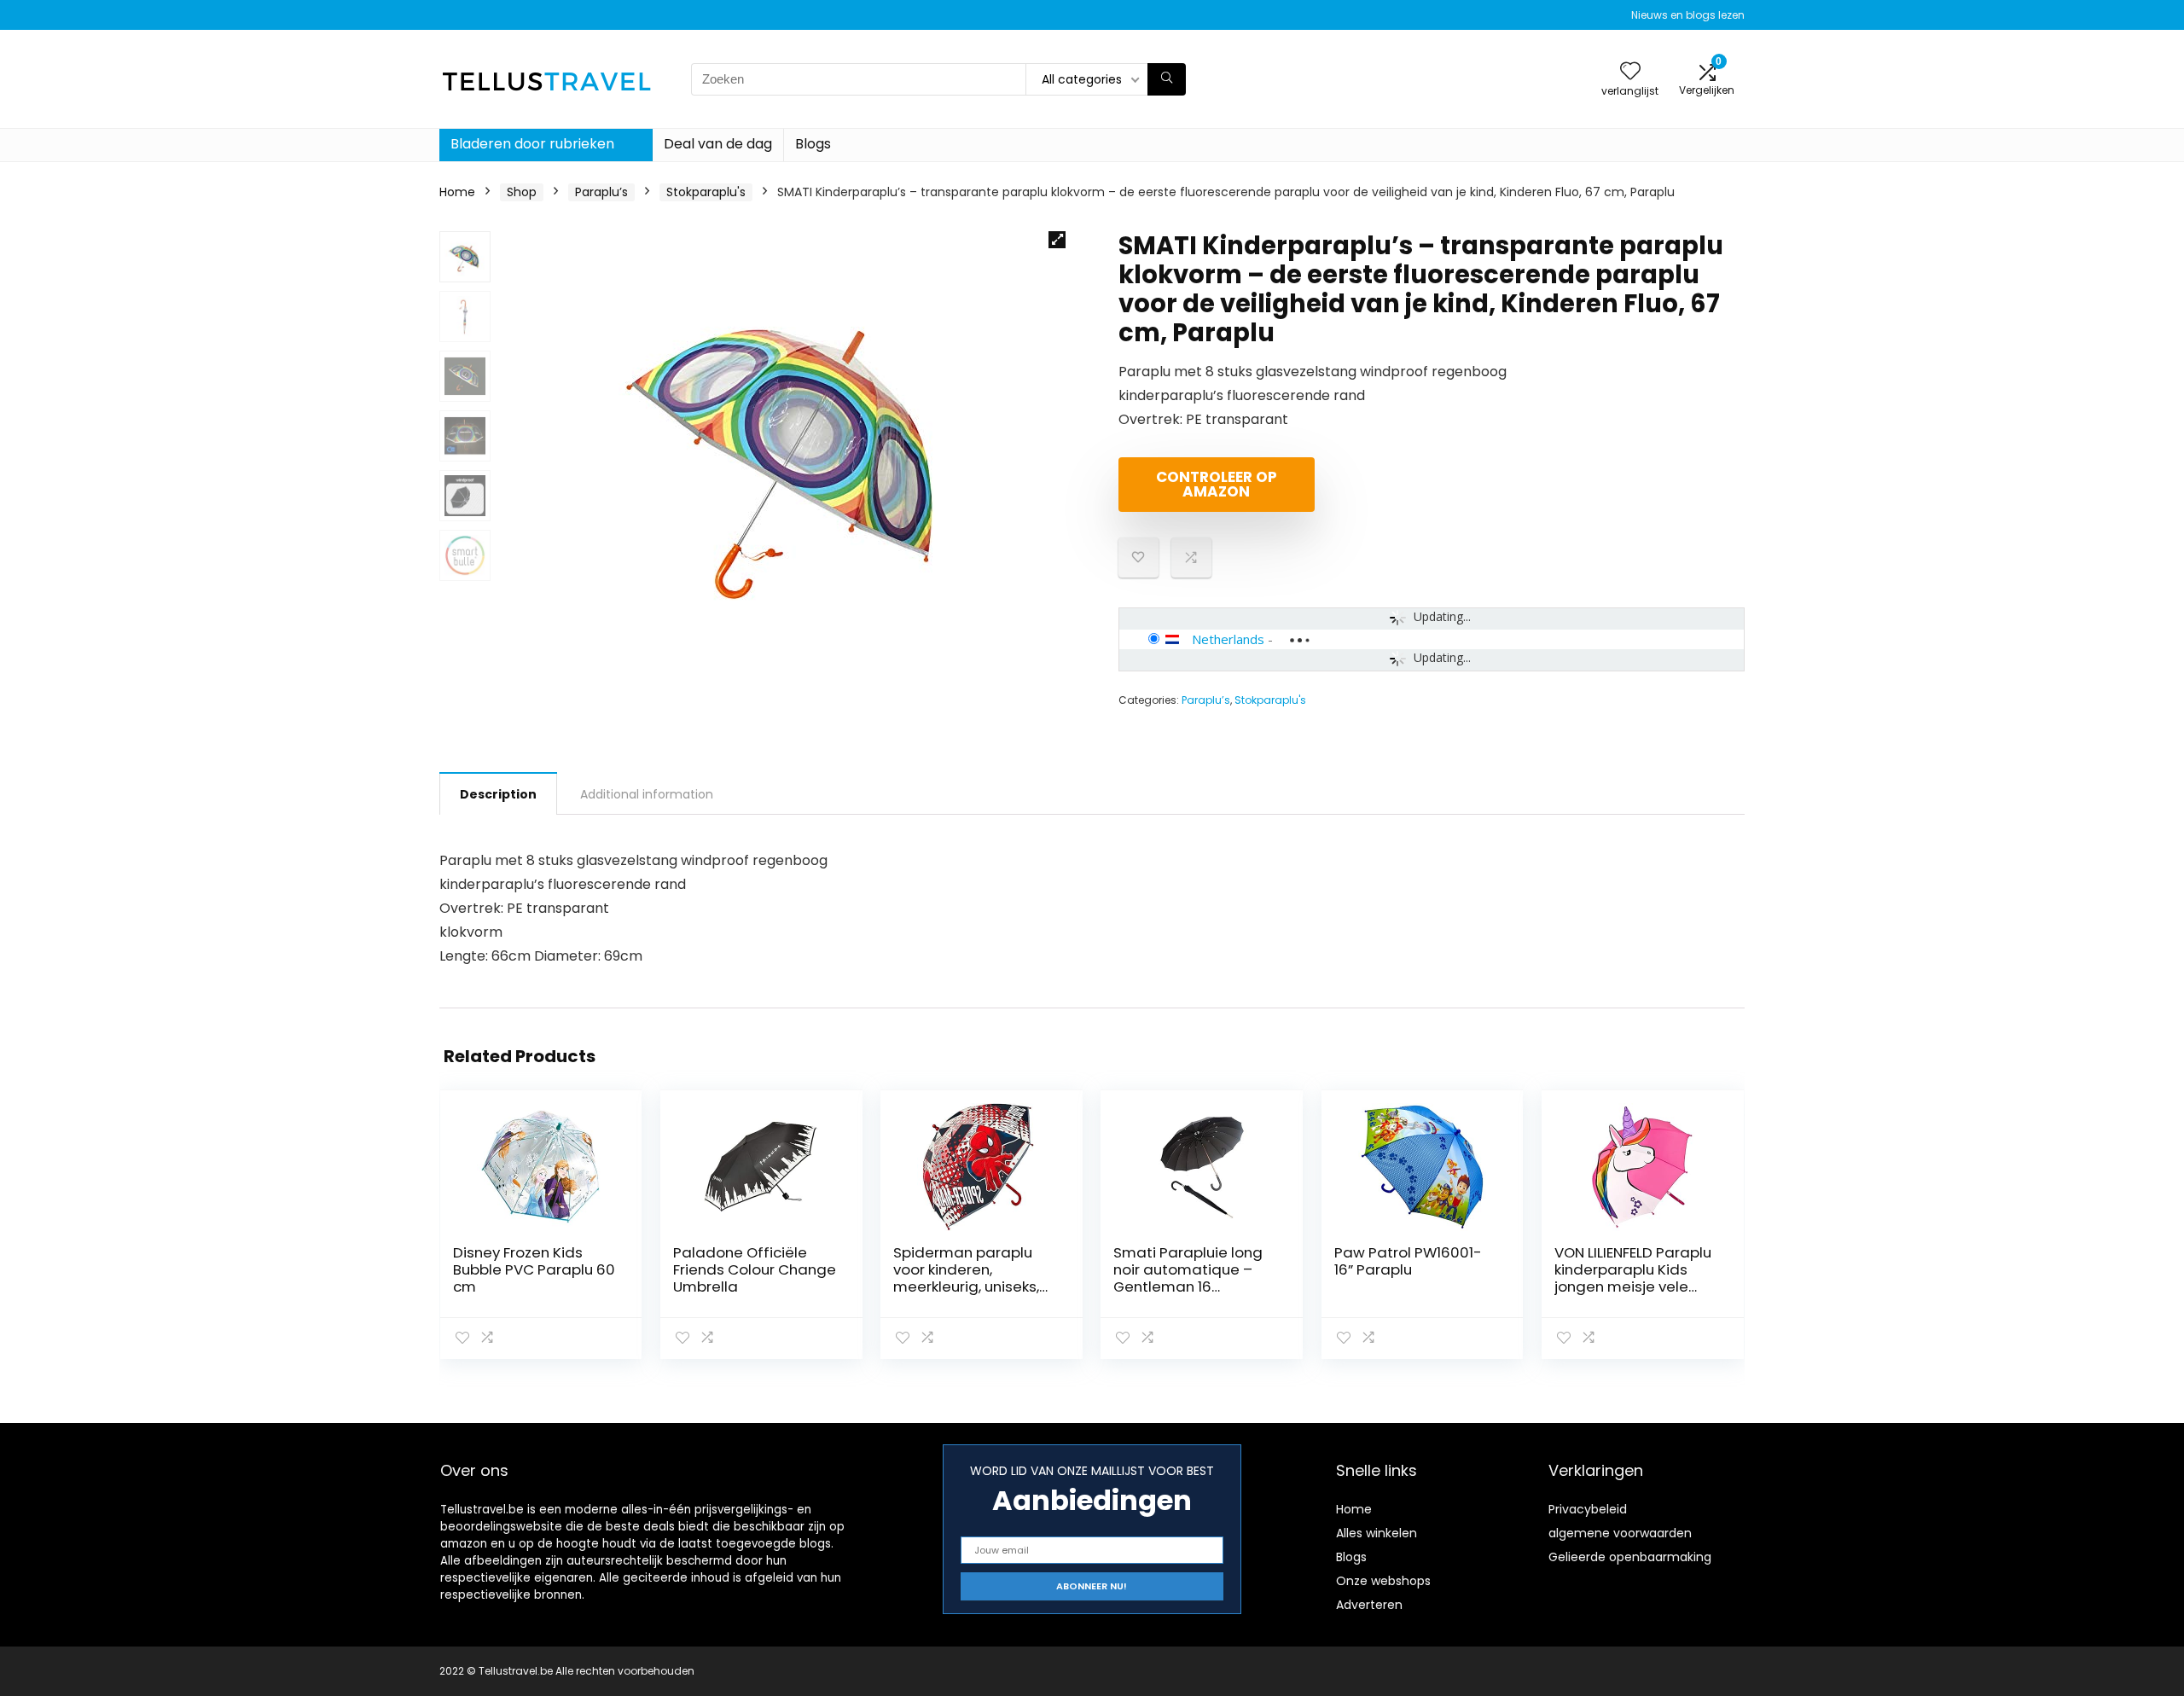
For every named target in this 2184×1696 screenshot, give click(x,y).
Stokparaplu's (706, 192)
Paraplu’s (601, 192)
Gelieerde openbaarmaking (1630, 1557)
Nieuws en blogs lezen (1688, 15)
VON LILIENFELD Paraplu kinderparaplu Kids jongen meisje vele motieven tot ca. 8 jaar (1636, 1278)
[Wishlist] (1630, 72)
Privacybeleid (1588, 1509)
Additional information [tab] (647, 794)
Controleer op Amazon (1217, 484)
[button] (1057, 240)
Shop (522, 192)
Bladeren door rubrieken (532, 144)
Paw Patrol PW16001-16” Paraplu (1408, 1261)
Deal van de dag (718, 144)
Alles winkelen (1377, 1533)
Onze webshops (1383, 1581)
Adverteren (1369, 1605)
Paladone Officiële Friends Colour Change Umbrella (755, 1269)
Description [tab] (498, 794)
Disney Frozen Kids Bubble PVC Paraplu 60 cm (534, 1269)
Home (457, 192)
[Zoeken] (1167, 79)
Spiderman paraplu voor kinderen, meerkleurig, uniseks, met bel (966, 1278)
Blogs (813, 144)
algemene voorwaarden (1620, 1533)
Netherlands (1228, 639)
